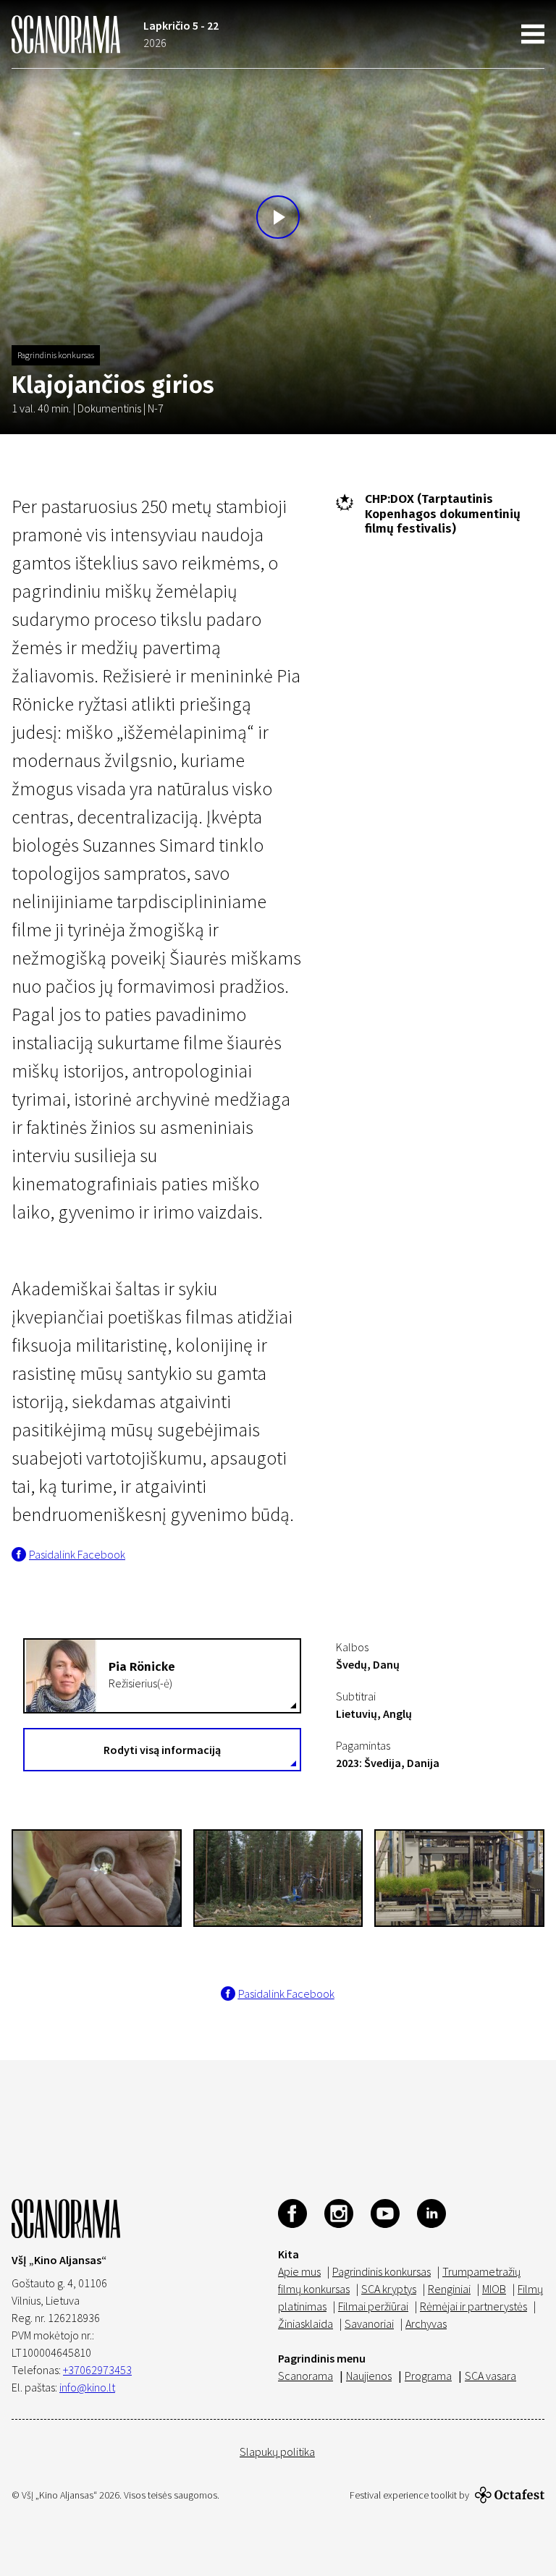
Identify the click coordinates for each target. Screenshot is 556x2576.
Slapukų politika (277, 2452)
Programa (428, 2376)
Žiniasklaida (306, 2323)
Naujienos (369, 2376)
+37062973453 (97, 2370)
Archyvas (426, 2323)
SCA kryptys (389, 2289)
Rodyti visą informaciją (162, 1750)
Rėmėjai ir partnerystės (473, 2306)
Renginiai (449, 2289)
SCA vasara (490, 2376)
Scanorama (306, 2376)
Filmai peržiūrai (373, 2306)
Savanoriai (369, 2323)
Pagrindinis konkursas (56, 355)
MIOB (494, 2289)
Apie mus (299, 2271)
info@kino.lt (87, 2387)
